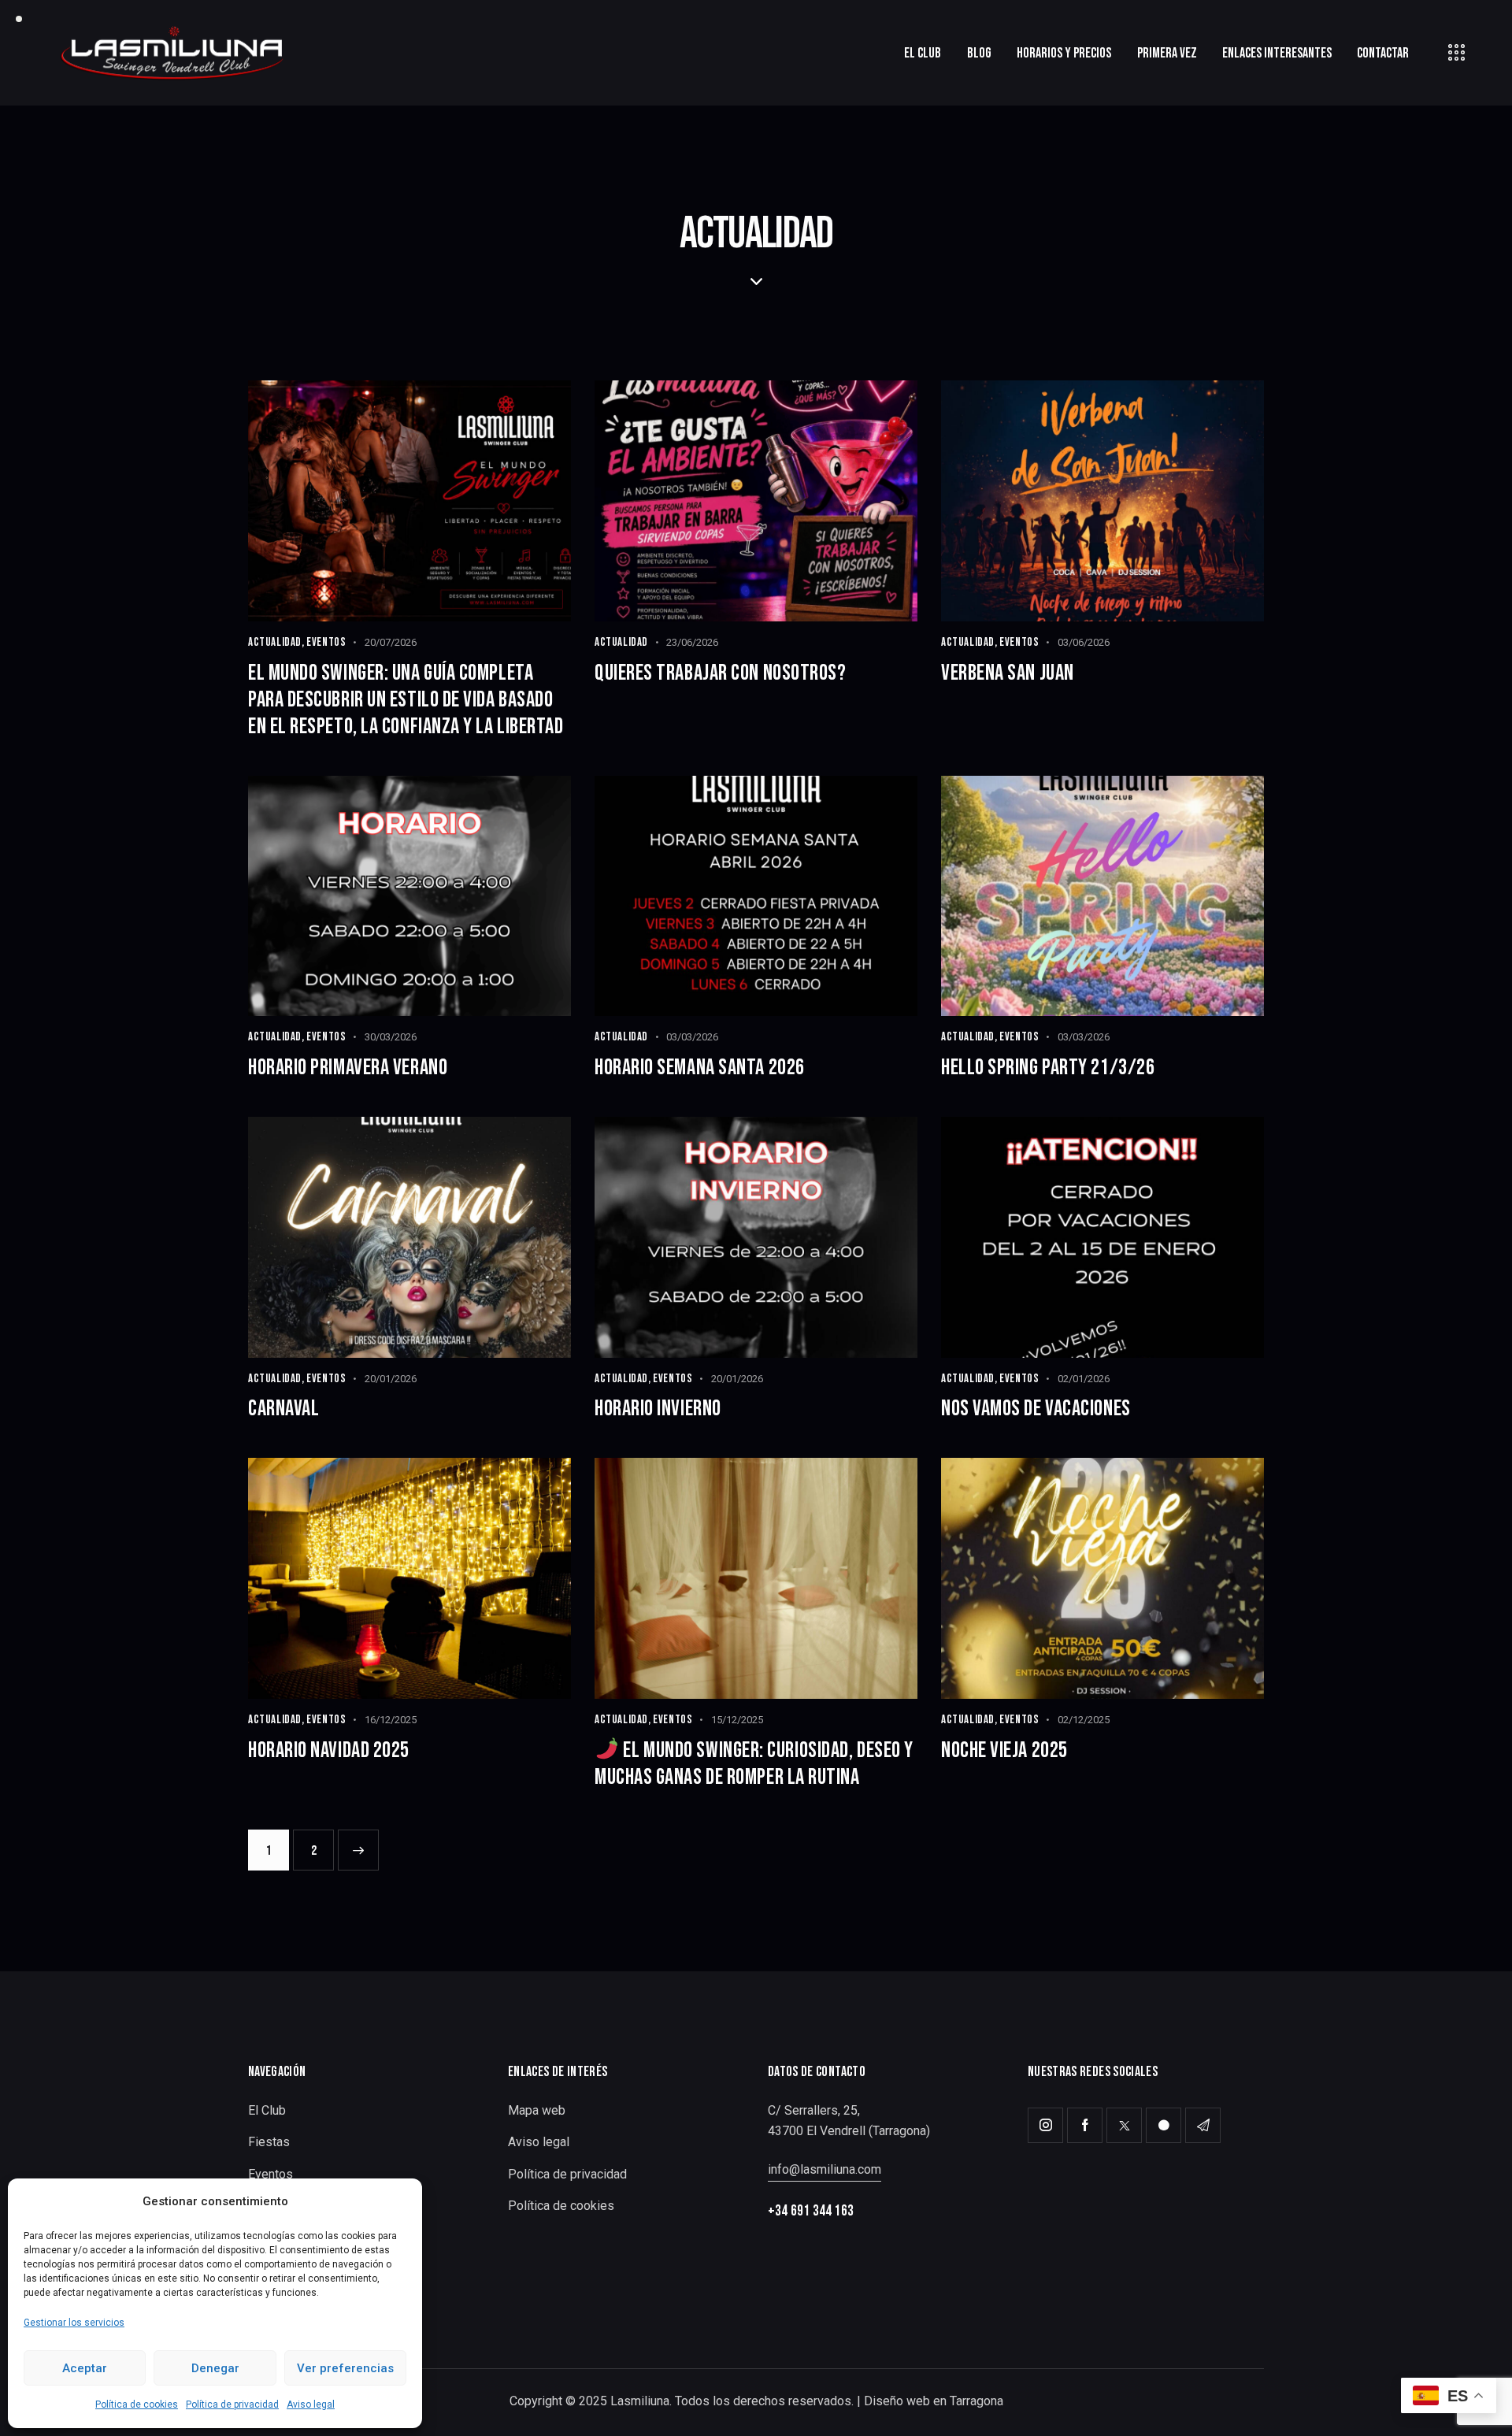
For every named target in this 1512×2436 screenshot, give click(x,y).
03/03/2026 (692, 1037)
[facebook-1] (1085, 2125)
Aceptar (85, 2368)
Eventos (326, 642)
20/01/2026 (391, 1379)
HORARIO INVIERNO (658, 1409)
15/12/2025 (737, 1720)
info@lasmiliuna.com (825, 2169)
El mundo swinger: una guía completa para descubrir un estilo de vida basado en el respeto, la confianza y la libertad (406, 700)
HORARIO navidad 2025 (329, 1750)
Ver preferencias (345, 2368)
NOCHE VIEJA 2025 (1004, 1750)
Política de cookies (137, 2404)
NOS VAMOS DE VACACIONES (1036, 1409)
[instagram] (1045, 2125)
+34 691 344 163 (811, 2211)
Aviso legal (311, 2404)
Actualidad (275, 642)
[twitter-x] (1124, 2125)
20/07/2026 (391, 642)
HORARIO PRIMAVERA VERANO (348, 1068)
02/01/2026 (1084, 1379)
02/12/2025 (1084, 1720)
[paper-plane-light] (1203, 2125)
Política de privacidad (232, 2404)
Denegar (215, 2368)
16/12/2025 (391, 1720)
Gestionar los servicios (74, 2323)
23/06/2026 (692, 642)
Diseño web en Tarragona (934, 2401)
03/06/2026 (1084, 642)
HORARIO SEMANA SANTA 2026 (700, 1068)
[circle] (1164, 2125)
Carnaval (283, 1409)
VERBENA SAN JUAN (1008, 673)
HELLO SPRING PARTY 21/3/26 (1048, 1068)
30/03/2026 (391, 1037)
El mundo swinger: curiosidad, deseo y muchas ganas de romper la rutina (754, 1764)
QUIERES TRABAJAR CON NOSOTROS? (721, 673)
